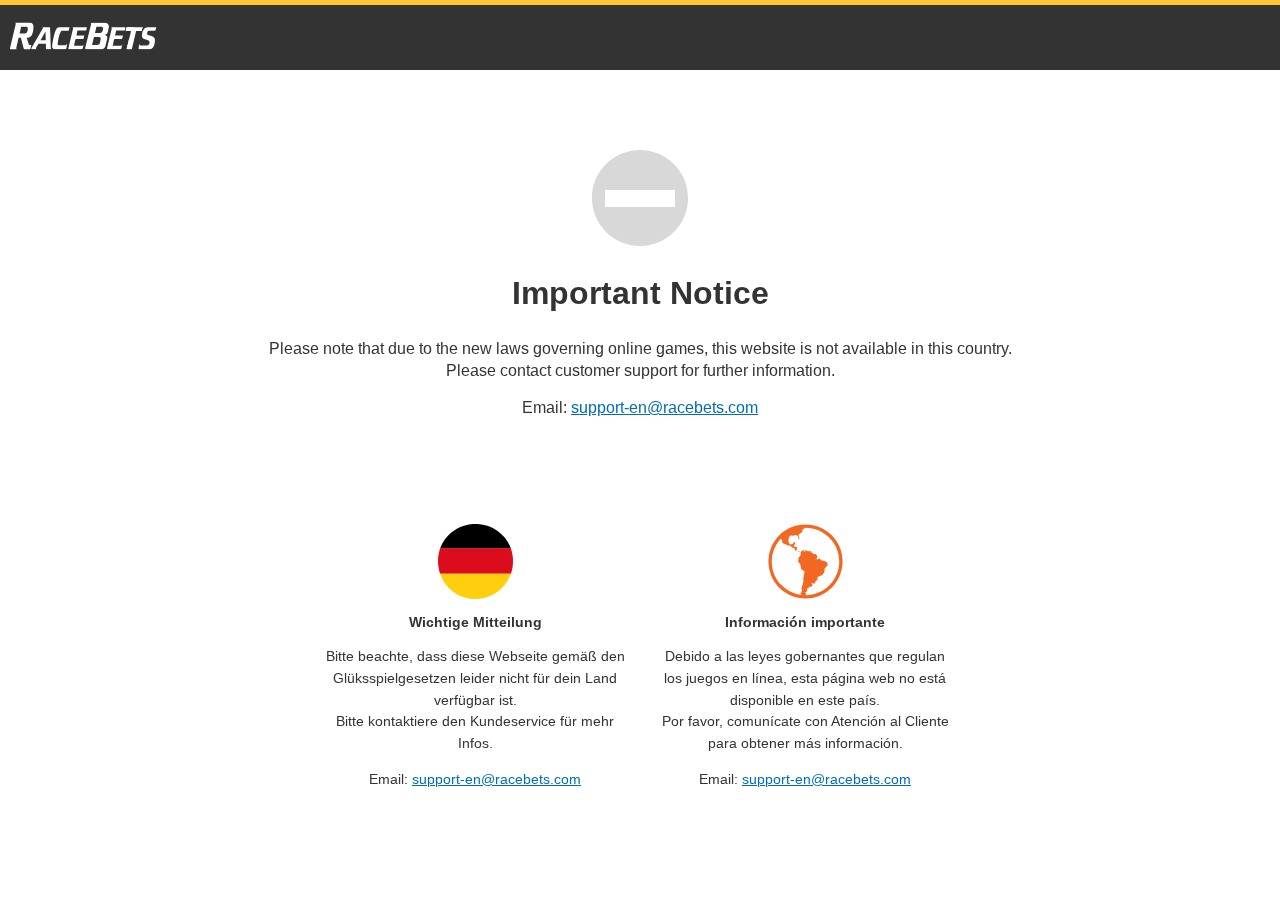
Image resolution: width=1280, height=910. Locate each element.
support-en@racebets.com (664, 407)
